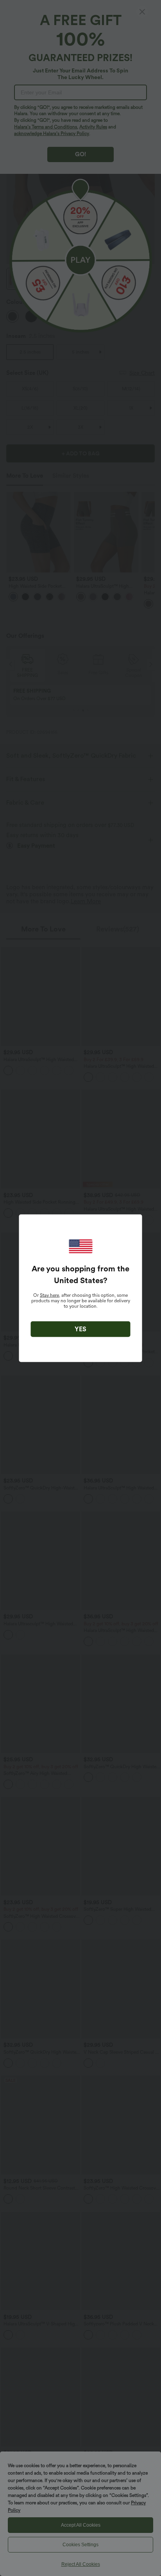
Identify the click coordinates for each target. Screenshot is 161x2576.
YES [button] (80, 1329)
